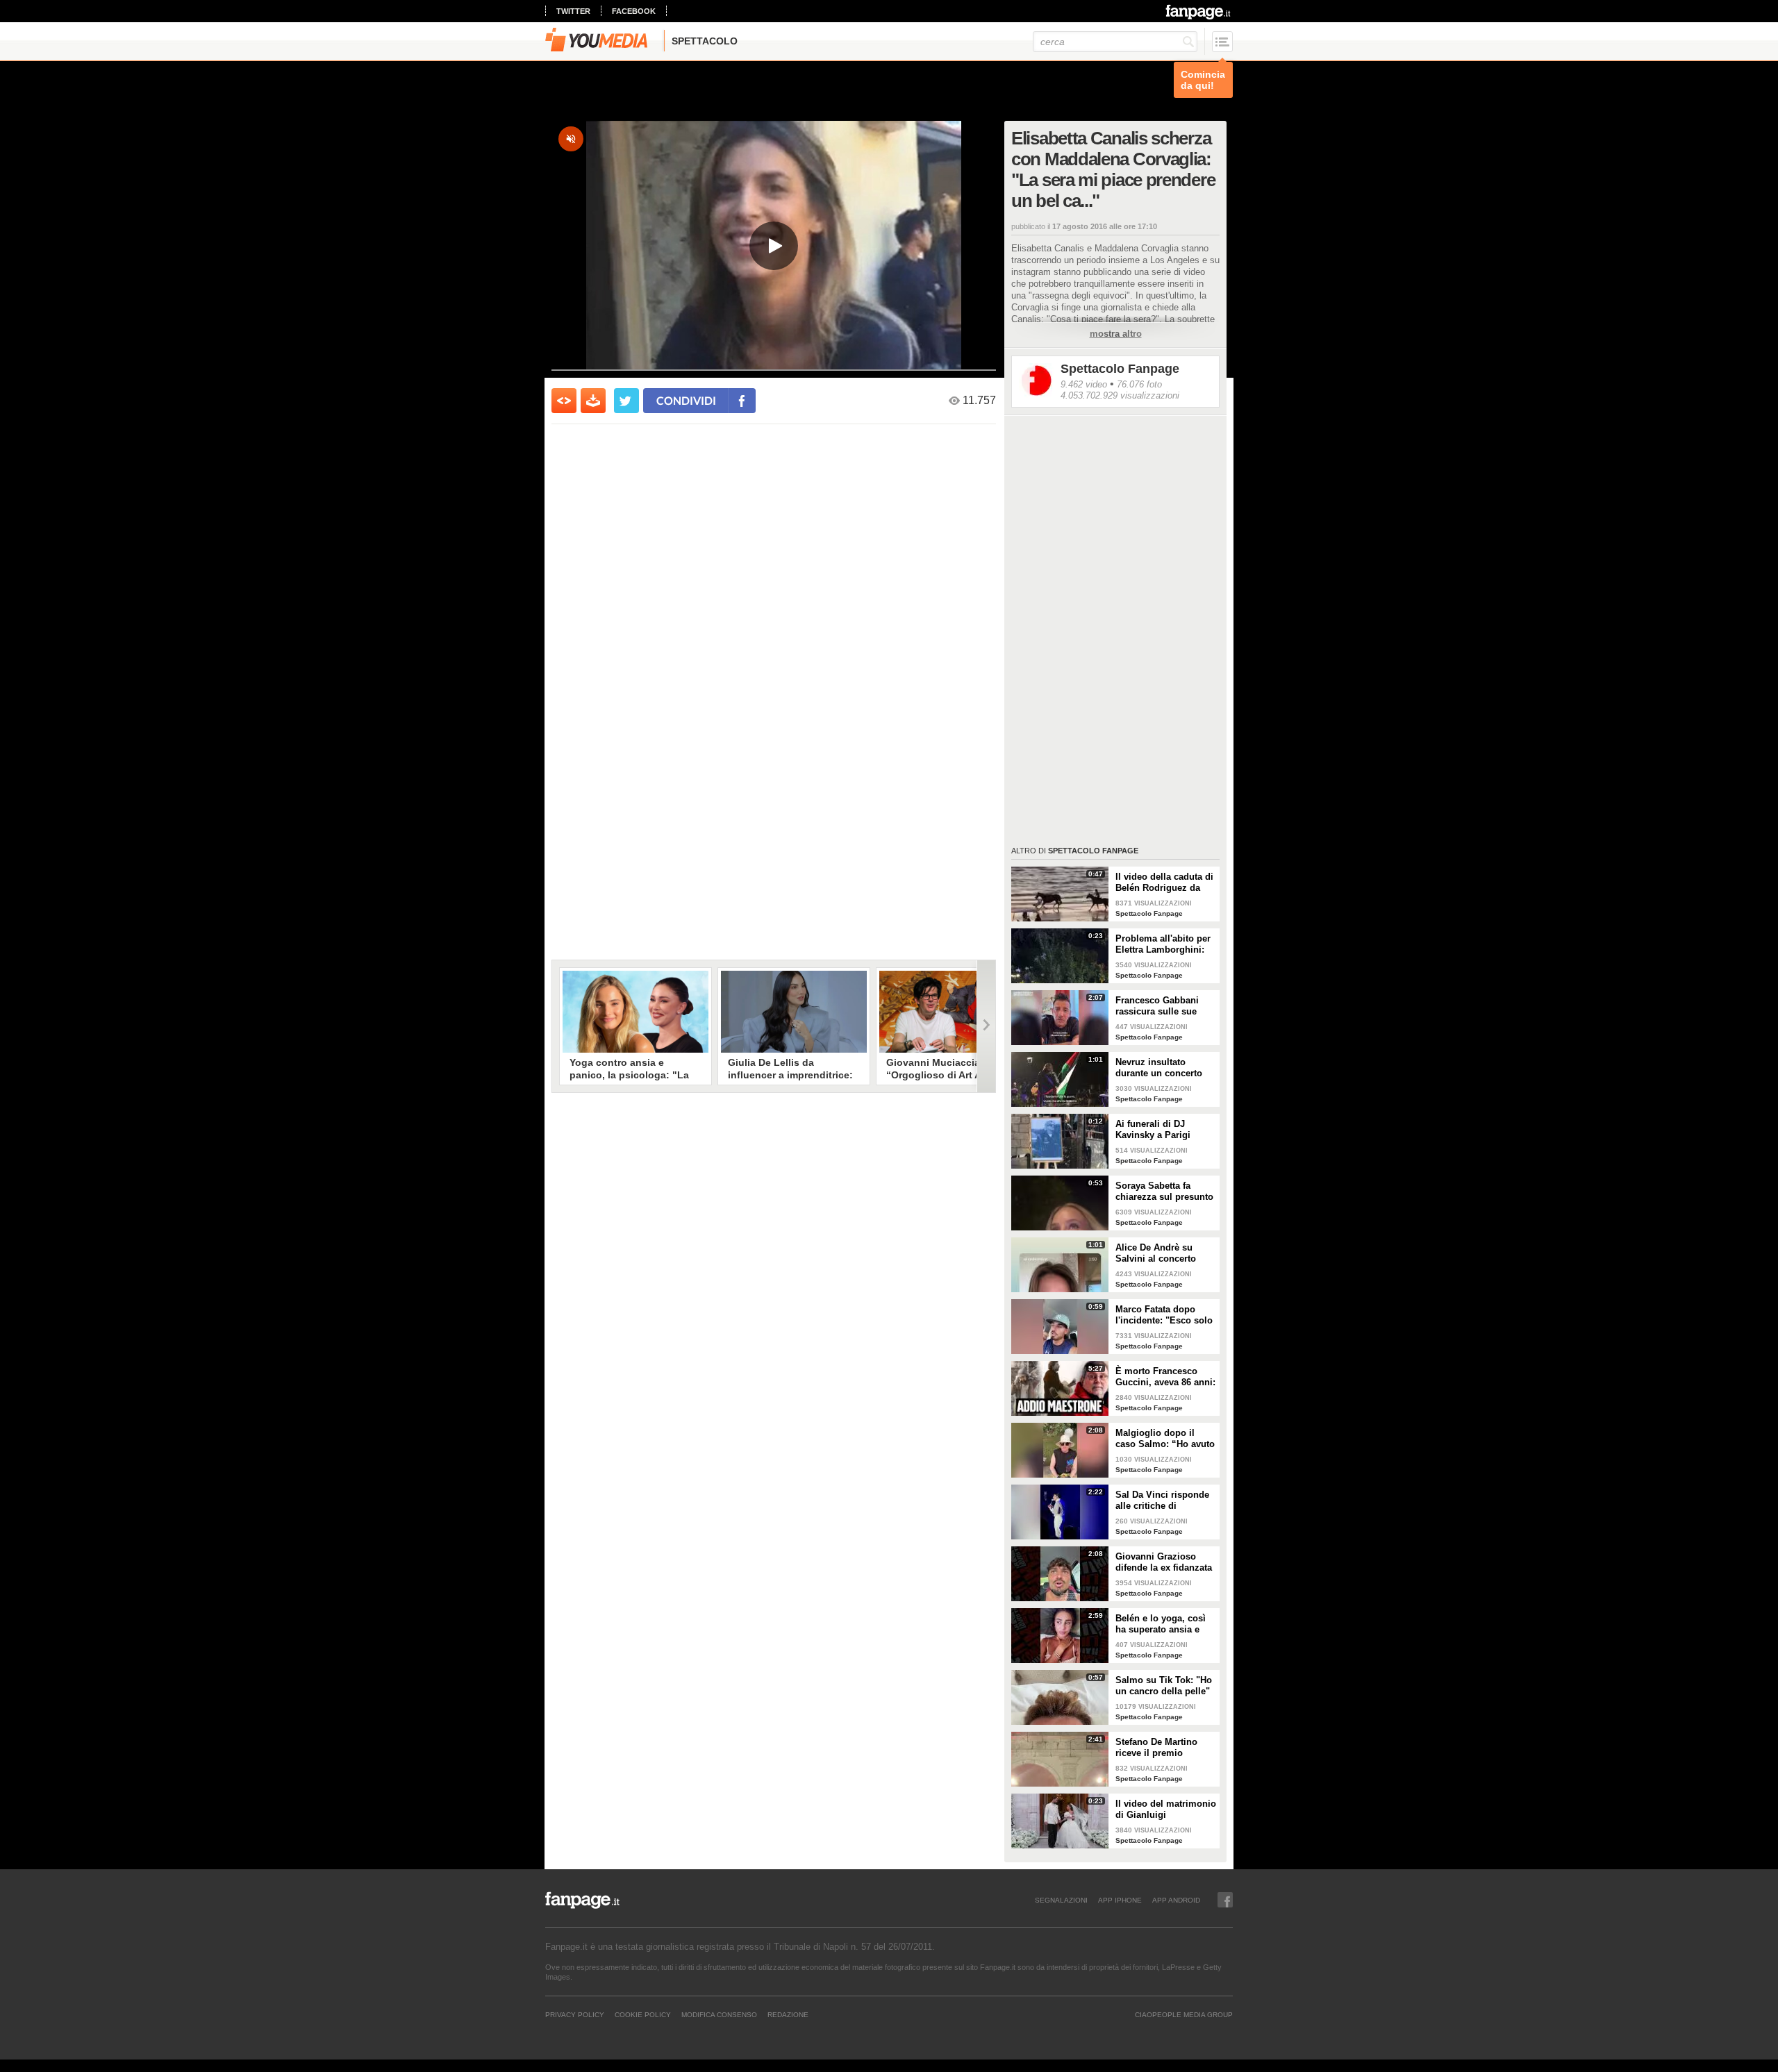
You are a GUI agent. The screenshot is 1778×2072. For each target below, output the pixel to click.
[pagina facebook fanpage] (1225, 1900)
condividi (686, 400)
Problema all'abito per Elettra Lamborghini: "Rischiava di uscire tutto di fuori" (1163, 944)
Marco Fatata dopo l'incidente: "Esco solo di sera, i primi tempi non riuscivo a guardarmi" (1164, 1315)
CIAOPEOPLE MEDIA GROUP (1184, 2014)
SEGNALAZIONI (1061, 1900)
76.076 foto (1139, 384)
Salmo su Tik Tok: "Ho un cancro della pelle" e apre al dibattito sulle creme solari (1165, 1686)
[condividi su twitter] (626, 401)
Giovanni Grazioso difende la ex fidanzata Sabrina (1164, 1562)
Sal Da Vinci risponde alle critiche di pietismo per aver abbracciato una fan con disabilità (1162, 1501)
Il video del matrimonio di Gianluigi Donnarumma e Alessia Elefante (1166, 1810)
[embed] (564, 401)
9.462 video (1084, 384)
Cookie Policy (643, 2014)
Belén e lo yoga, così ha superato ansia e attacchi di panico (1161, 1624)
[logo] (1199, 12)
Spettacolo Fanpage (1120, 369)
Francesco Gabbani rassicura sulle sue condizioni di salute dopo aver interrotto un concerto (1165, 1006)
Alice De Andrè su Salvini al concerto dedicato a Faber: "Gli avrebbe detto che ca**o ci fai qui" (1162, 1253)
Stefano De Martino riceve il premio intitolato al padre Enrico (1156, 1748)
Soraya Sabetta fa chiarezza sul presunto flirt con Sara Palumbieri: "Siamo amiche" (1164, 1192)
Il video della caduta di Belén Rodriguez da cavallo (1164, 883)
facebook (634, 11)
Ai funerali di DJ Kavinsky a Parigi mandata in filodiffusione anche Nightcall (1158, 1130)
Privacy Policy (575, 2014)
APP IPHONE (1120, 1900)
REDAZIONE (788, 2014)
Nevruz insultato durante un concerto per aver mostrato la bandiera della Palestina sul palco (1159, 1068)
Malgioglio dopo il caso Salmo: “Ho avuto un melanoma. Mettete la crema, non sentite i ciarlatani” (1165, 1439)
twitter (573, 11)
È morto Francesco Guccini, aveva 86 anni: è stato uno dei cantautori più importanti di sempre (1165, 1377)
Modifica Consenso (719, 2014)
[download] (593, 401)
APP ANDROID (1176, 1900)
